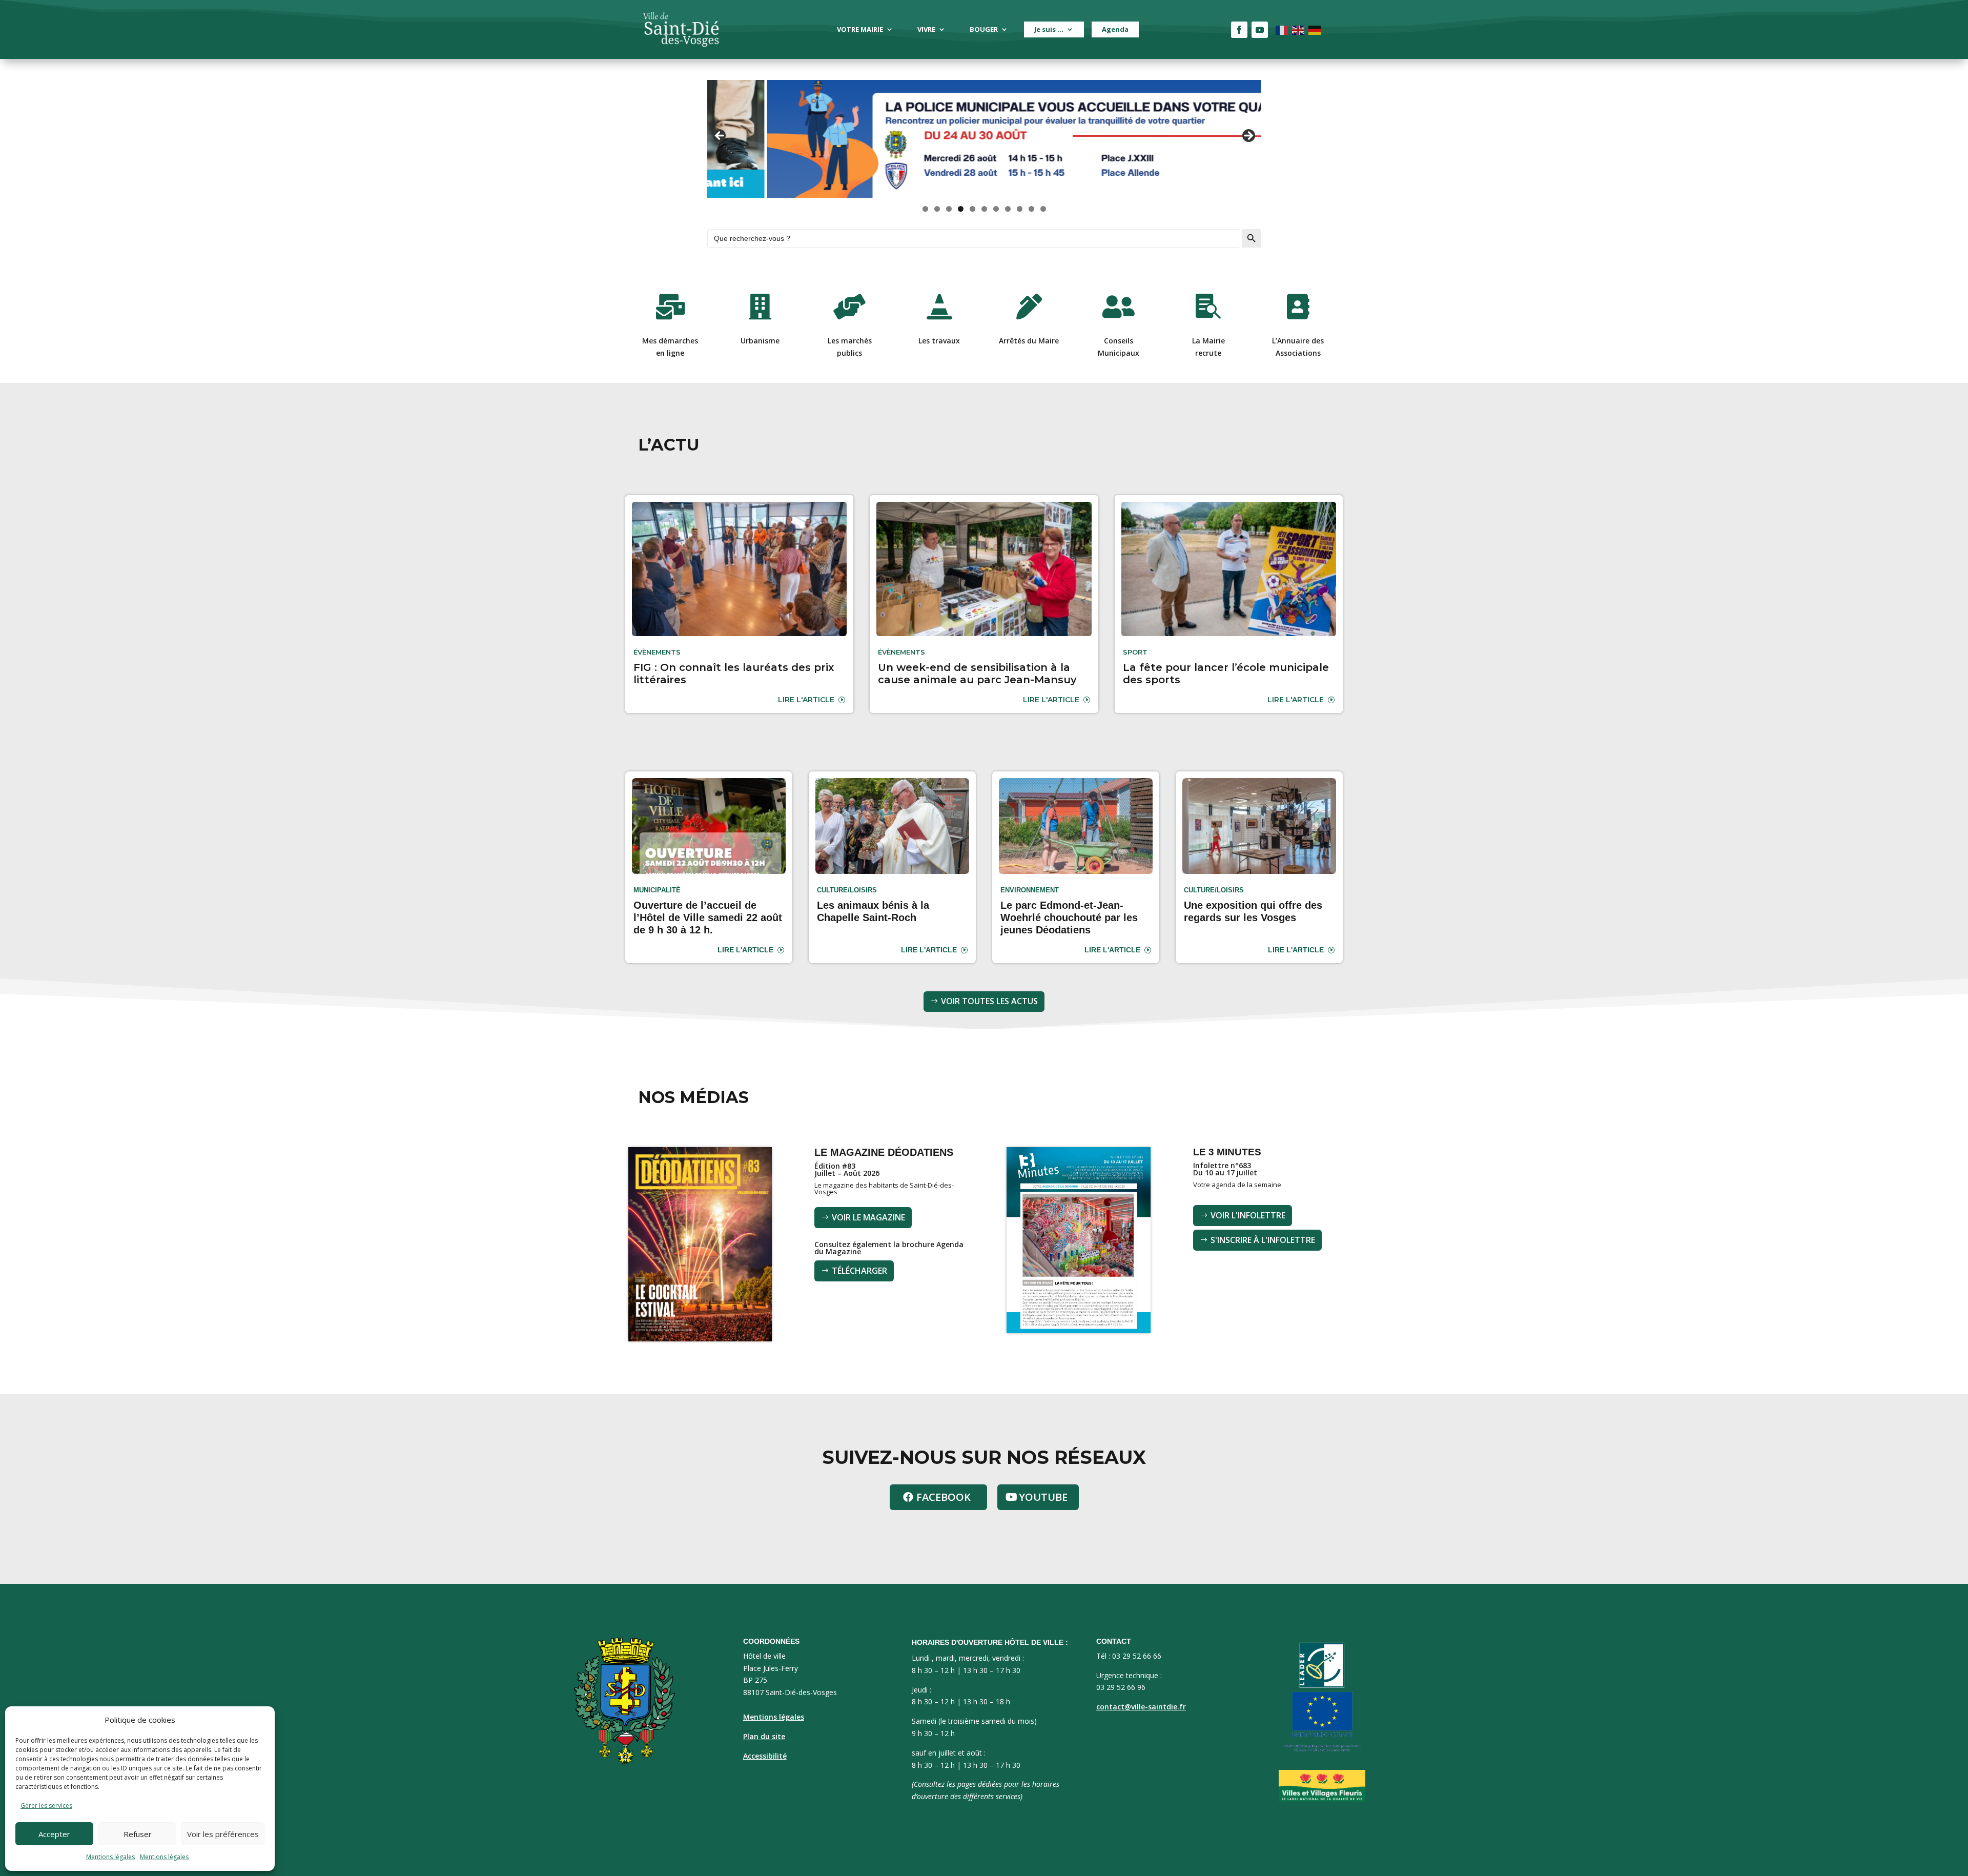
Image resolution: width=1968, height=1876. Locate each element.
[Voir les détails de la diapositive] (984, 139)
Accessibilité (765, 1756)
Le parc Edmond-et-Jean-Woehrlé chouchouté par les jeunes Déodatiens (1069, 917)
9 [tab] (1020, 209)
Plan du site (764, 1736)
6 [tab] (984, 209)
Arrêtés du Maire (1029, 341)
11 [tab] (1043, 209)
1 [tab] (925, 209)
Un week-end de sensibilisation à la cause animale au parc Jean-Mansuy (977, 674)
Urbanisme (760, 341)
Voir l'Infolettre (1248, 1215)
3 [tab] (949, 209)
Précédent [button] (720, 136)
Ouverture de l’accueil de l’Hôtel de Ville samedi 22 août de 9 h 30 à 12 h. (708, 917)
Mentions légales (110, 1857)
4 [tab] (961, 209)
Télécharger (859, 1271)
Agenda (1115, 29)
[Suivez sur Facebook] (1239, 30)
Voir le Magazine (868, 1217)
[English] (1299, 29)
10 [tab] (1032, 209)
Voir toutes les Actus (989, 1001)
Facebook (944, 1497)
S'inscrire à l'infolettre (1263, 1240)
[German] (1315, 29)
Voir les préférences (223, 1834)
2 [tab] (937, 209)
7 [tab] (996, 209)
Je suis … (1049, 29)
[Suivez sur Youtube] (1260, 30)
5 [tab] (972, 209)
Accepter (54, 1834)
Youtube (1043, 1497)
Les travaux (939, 341)
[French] (1282, 29)
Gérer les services (46, 1806)
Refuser (138, 1834)
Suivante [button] (1248, 136)
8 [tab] (1008, 209)
